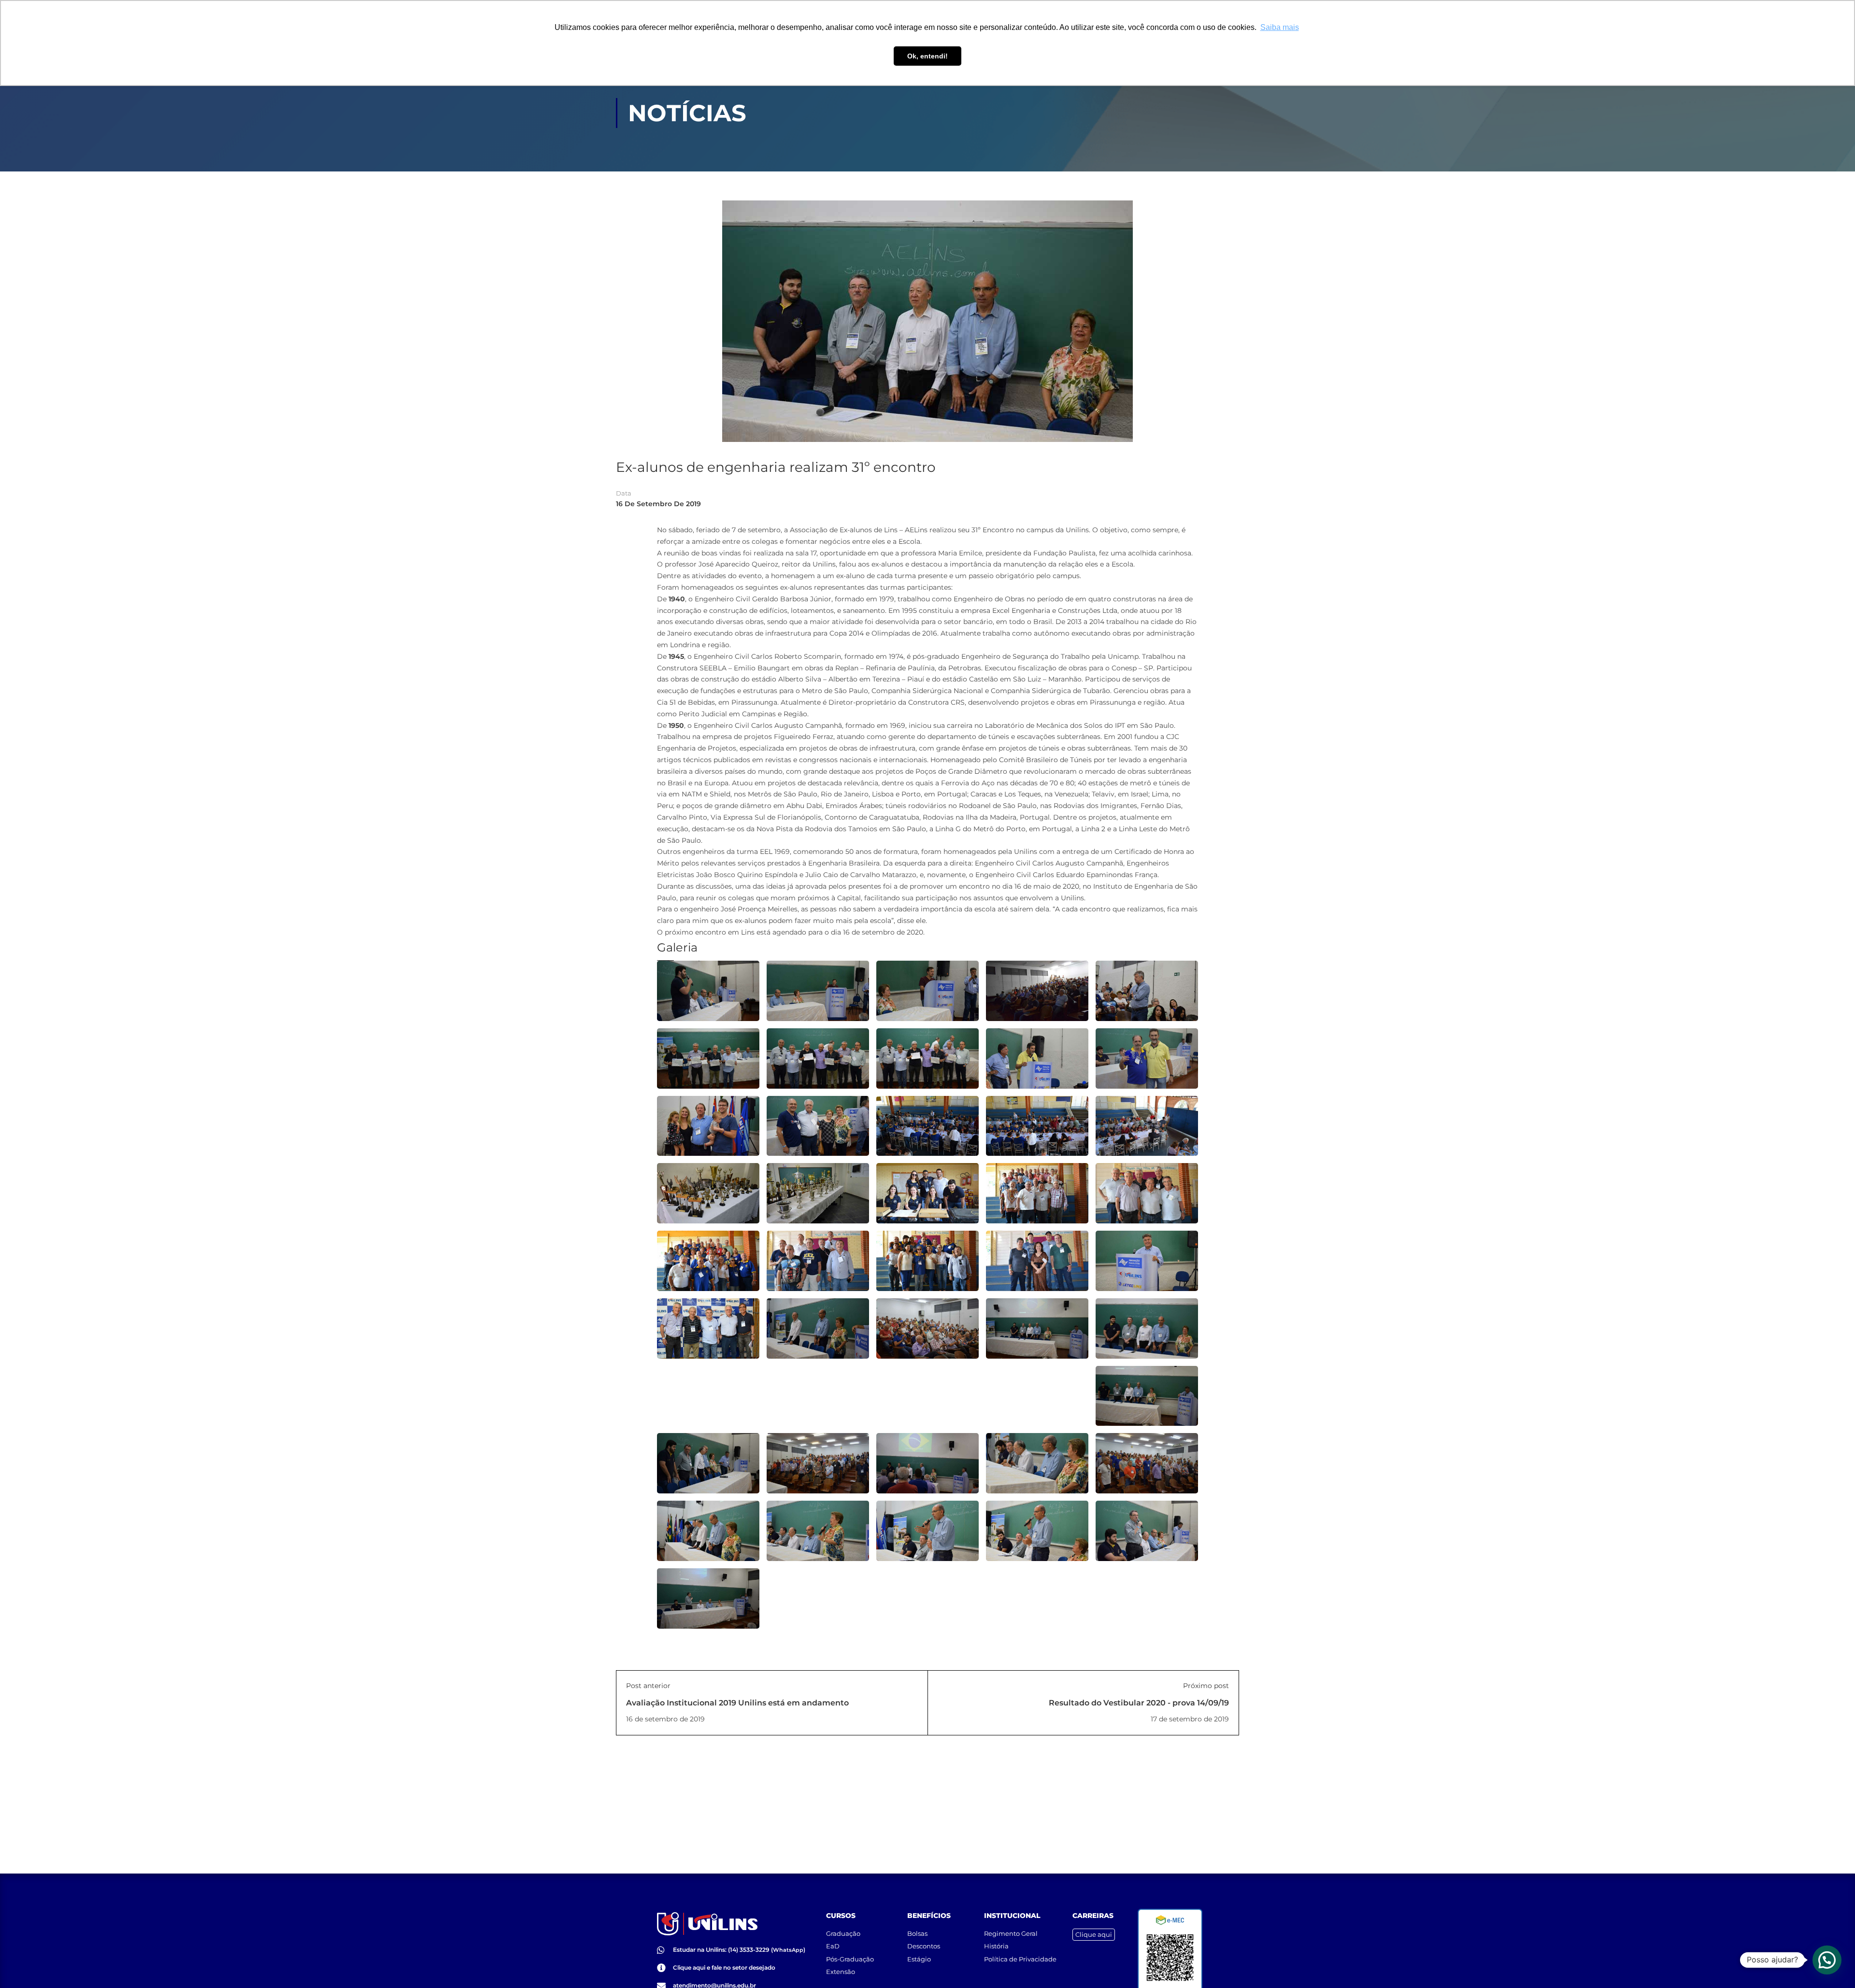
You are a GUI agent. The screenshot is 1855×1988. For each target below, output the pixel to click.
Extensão (841, 1972)
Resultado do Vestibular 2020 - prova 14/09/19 (1139, 1703)
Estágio (919, 1959)
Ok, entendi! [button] (927, 56)
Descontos (924, 1946)
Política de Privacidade (1020, 1959)
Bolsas (917, 1933)
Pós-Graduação (850, 1959)
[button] (1827, 1960)
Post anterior (648, 1686)
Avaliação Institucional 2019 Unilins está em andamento (737, 1703)
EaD (833, 1946)
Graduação (843, 1933)
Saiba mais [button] (1280, 27)
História (996, 1946)
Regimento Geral (1011, 1933)
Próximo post (1206, 1686)
